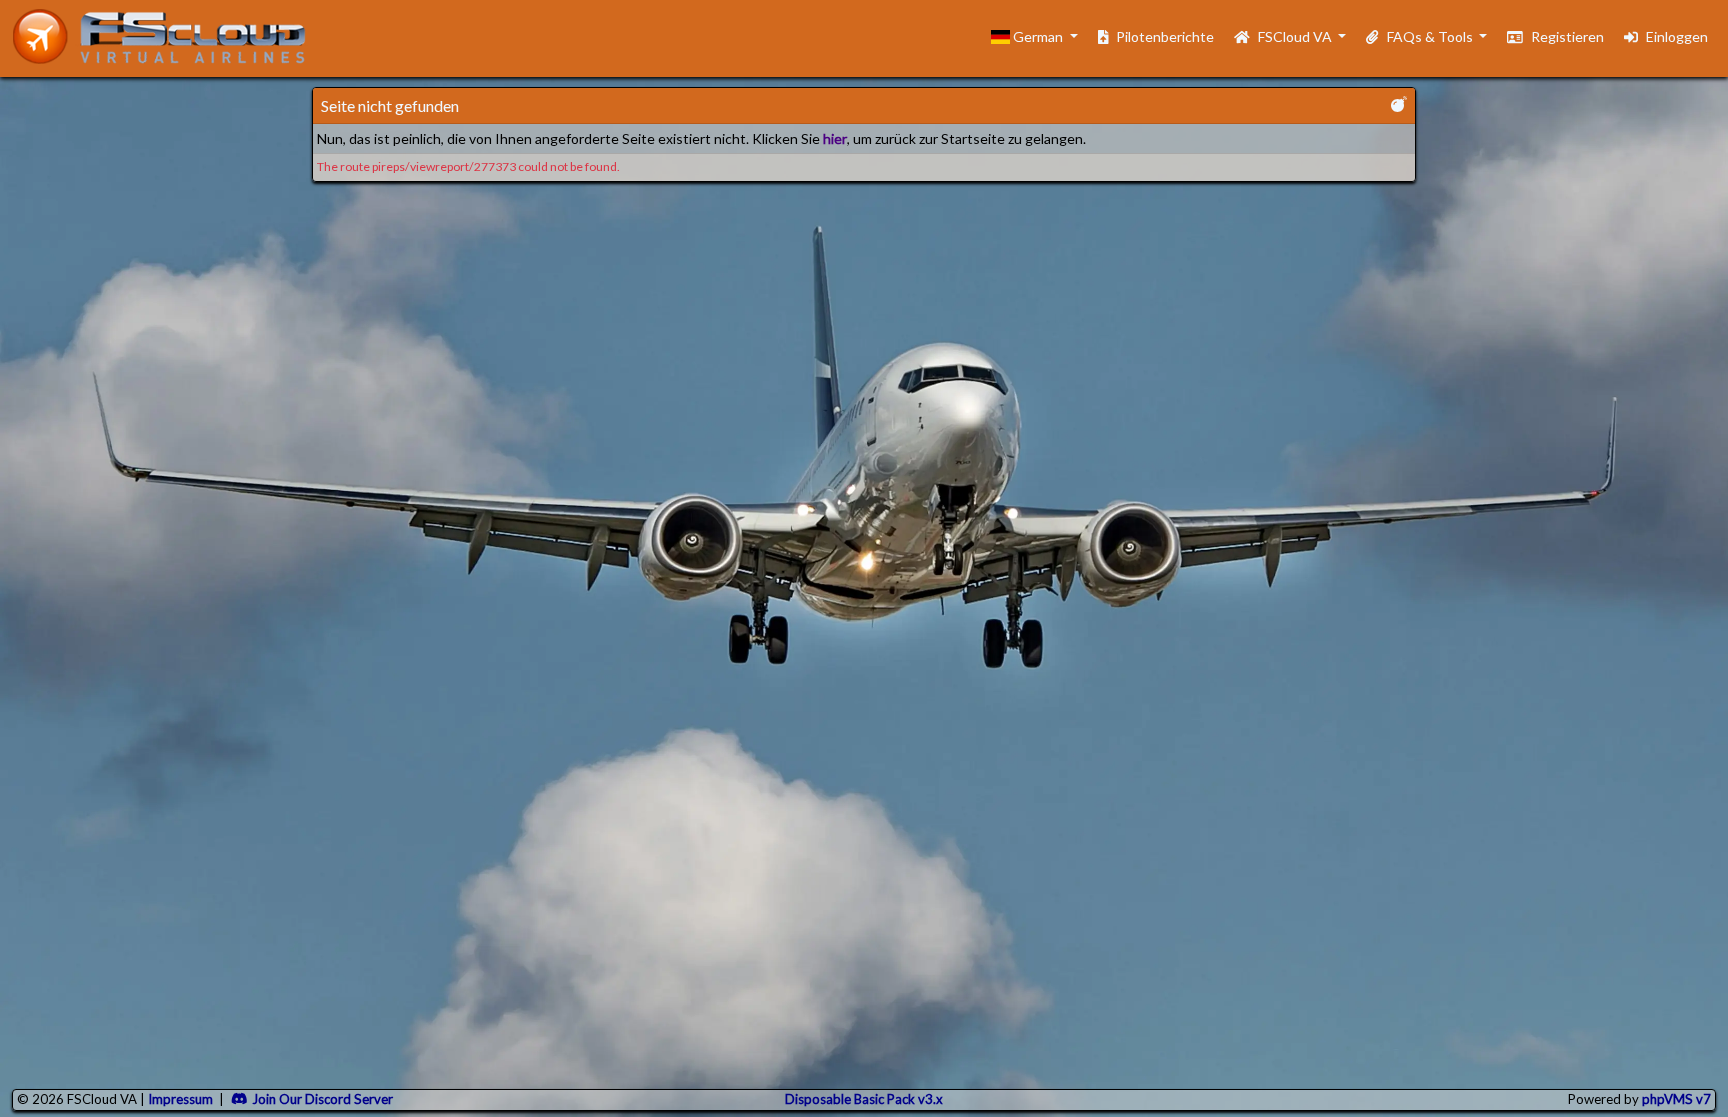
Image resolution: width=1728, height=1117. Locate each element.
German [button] (1038, 36)
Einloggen (1677, 36)
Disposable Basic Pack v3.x (864, 1099)
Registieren (1567, 36)
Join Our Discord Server (322, 1099)
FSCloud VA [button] (1296, 36)
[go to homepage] (168, 36)
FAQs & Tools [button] (1431, 36)
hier (835, 138)
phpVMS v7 (1676, 1099)
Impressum (180, 1099)
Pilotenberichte (1165, 36)
